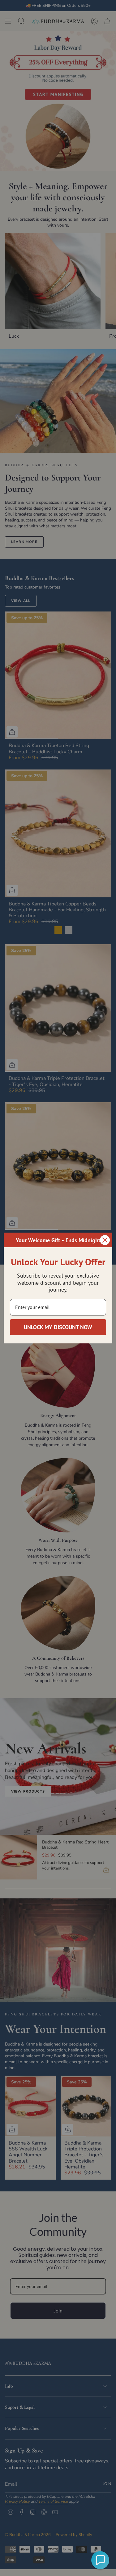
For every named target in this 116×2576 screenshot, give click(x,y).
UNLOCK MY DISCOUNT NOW (58, 1327)
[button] (100, 2560)
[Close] (105, 1240)
